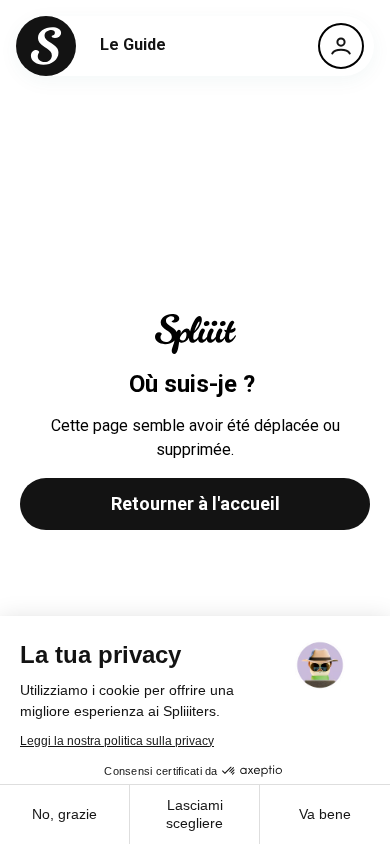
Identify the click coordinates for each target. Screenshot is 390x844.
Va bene (325, 814)
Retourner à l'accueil (195, 503)
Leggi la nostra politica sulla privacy (117, 741)
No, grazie (64, 814)
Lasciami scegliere (194, 814)
